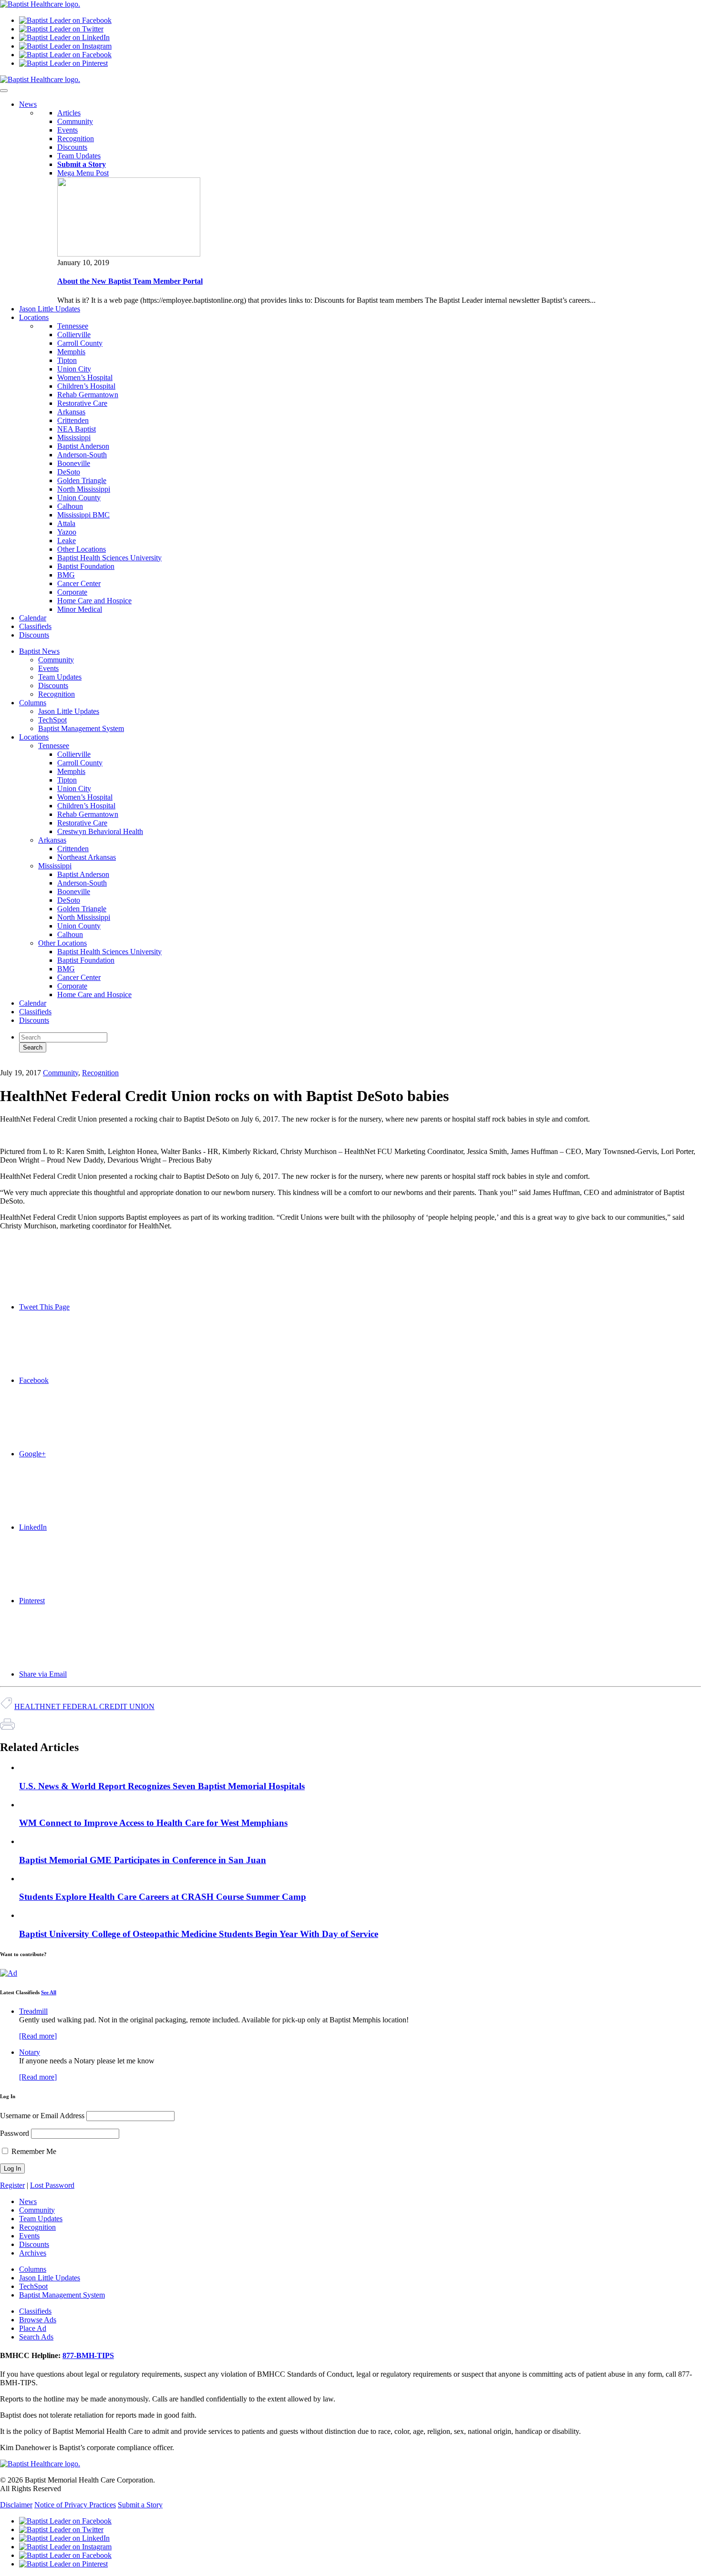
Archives (33, 2253)
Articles (69, 113)
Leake (67, 541)
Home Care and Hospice (94, 601)
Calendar (33, 1003)
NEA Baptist (77, 429)
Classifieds (35, 1012)
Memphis (71, 352)
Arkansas (71, 412)
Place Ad (33, 2328)
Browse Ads (38, 2320)
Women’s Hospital (85, 377)
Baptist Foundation (86, 566)
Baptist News (39, 651)
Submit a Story (140, 2505)
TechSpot (52, 720)
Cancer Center (79, 583)
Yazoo (67, 532)
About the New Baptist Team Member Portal (130, 281)
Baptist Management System (81, 728)
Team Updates (79, 156)
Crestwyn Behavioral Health (100, 831)
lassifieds (35, 626)
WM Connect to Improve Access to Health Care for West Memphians (153, 1823)
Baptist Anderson (83, 446)
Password (15, 2133)
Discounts (72, 147)
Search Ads (36, 2337)
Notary (30, 2052)
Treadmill (33, 2011)
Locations (34, 737)
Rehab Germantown (88, 395)
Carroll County (80, 343)
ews (28, 104)
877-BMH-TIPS (88, 2355)
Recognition (76, 139)
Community (75, 121)
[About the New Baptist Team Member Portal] (129, 254)
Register (12, 2185)
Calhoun (70, 506)
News (28, 2201)
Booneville (74, 463)
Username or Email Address (42, 2116)
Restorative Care (82, 403)
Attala (66, 523)
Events (67, 130)
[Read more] (38, 2036)
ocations (34, 317)
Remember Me (33, 2151)
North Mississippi (84, 489)
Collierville (74, 335)
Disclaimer (16, 2505)
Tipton (67, 360)
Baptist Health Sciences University (109, 558)
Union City (74, 369)
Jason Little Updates (69, 711)
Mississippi (74, 438)
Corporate (72, 592)
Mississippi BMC (83, 515)
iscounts (34, 635)
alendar (33, 618)
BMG (66, 575)
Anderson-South (82, 455)
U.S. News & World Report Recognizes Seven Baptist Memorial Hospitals (162, 1786)
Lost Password (52, 2185)
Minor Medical (80, 609)
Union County (79, 498)
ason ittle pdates (50, 309)
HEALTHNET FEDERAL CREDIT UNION (84, 1706)
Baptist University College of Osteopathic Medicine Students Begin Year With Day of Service (199, 1934)
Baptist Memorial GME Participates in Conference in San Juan (143, 1860)
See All (49, 1992)
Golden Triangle (82, 480)
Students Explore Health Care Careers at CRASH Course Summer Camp (163, 1897)
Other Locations (82, 549)
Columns (33, 703)
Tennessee (73, 326)
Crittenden (73, 420)
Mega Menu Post (83, 173)
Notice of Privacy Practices (75, 2505)
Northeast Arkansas (87, 857)
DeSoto (69, 472)
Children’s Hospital (86, 386)
